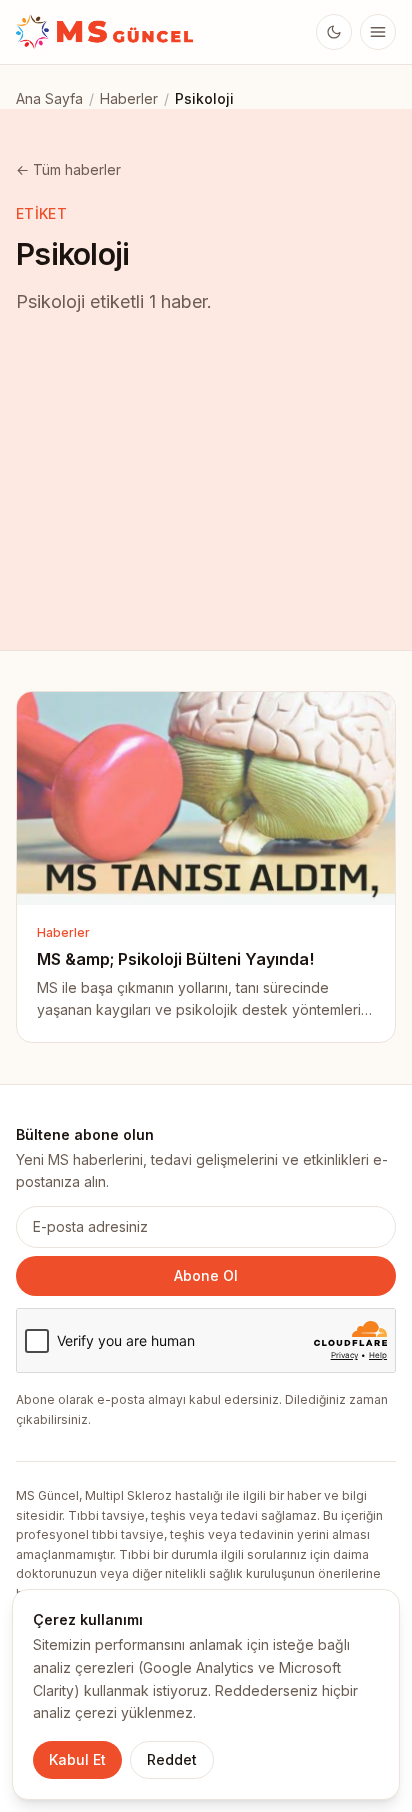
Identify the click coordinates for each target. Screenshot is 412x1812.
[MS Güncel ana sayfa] (105, 32)
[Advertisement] (206, 507)
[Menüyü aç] (378, 32)
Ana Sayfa (49, 98)
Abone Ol (206, 1275)
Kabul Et (77, 1759)
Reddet (172, 1759)
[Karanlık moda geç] (334, 32)
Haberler (129, 98)
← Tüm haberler (68, 169)
